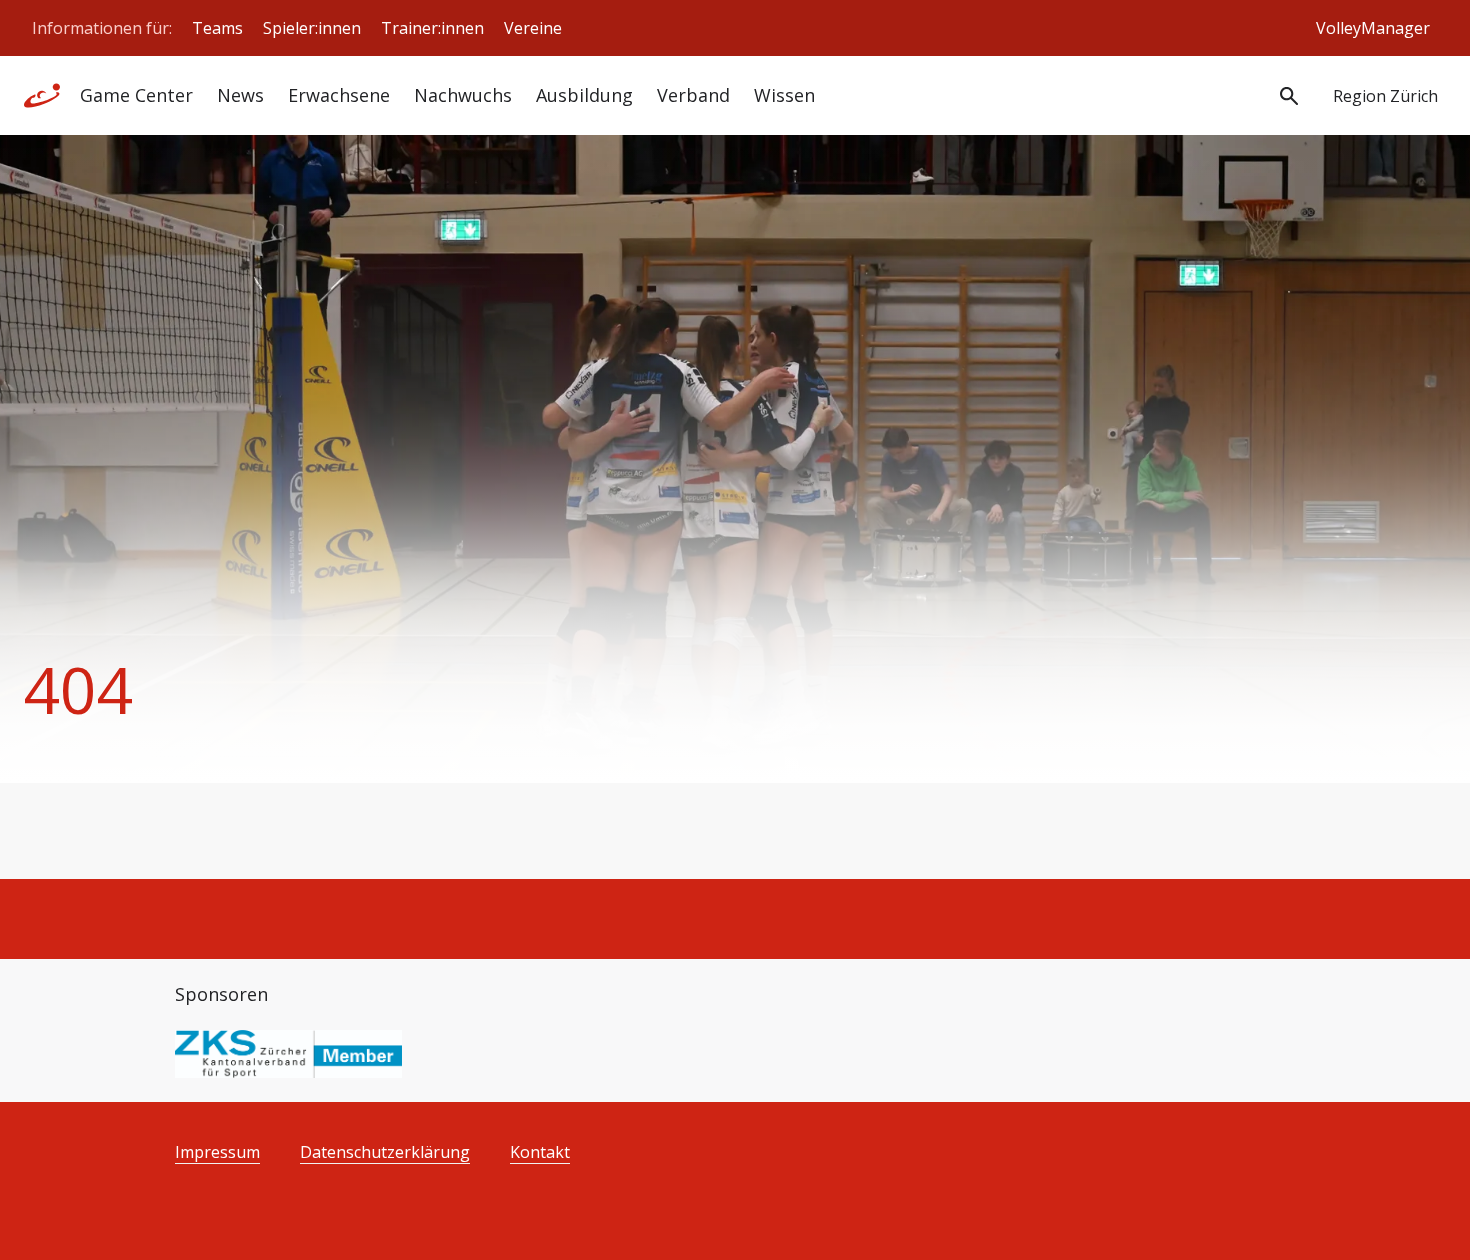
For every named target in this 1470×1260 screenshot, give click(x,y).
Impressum (217, 1152)
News (240, 95)
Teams (217, 28)
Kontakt (540, 1152)
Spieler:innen (312, 28)
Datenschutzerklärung (385, 1152)
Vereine (533, 28)
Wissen (784, 95)
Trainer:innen (432, 28)
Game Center (136, 95)
